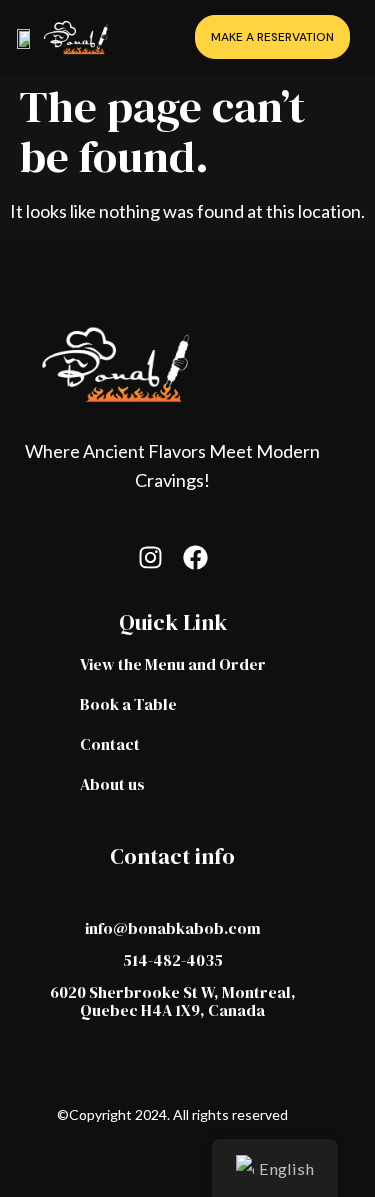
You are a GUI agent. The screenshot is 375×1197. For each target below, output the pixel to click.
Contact (110, 744)
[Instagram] (150, 557)
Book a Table (128, 704)
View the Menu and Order (173, 664)
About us (112, 784)
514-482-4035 (173, 960)
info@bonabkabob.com (173, 928)
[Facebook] (195, 557)
